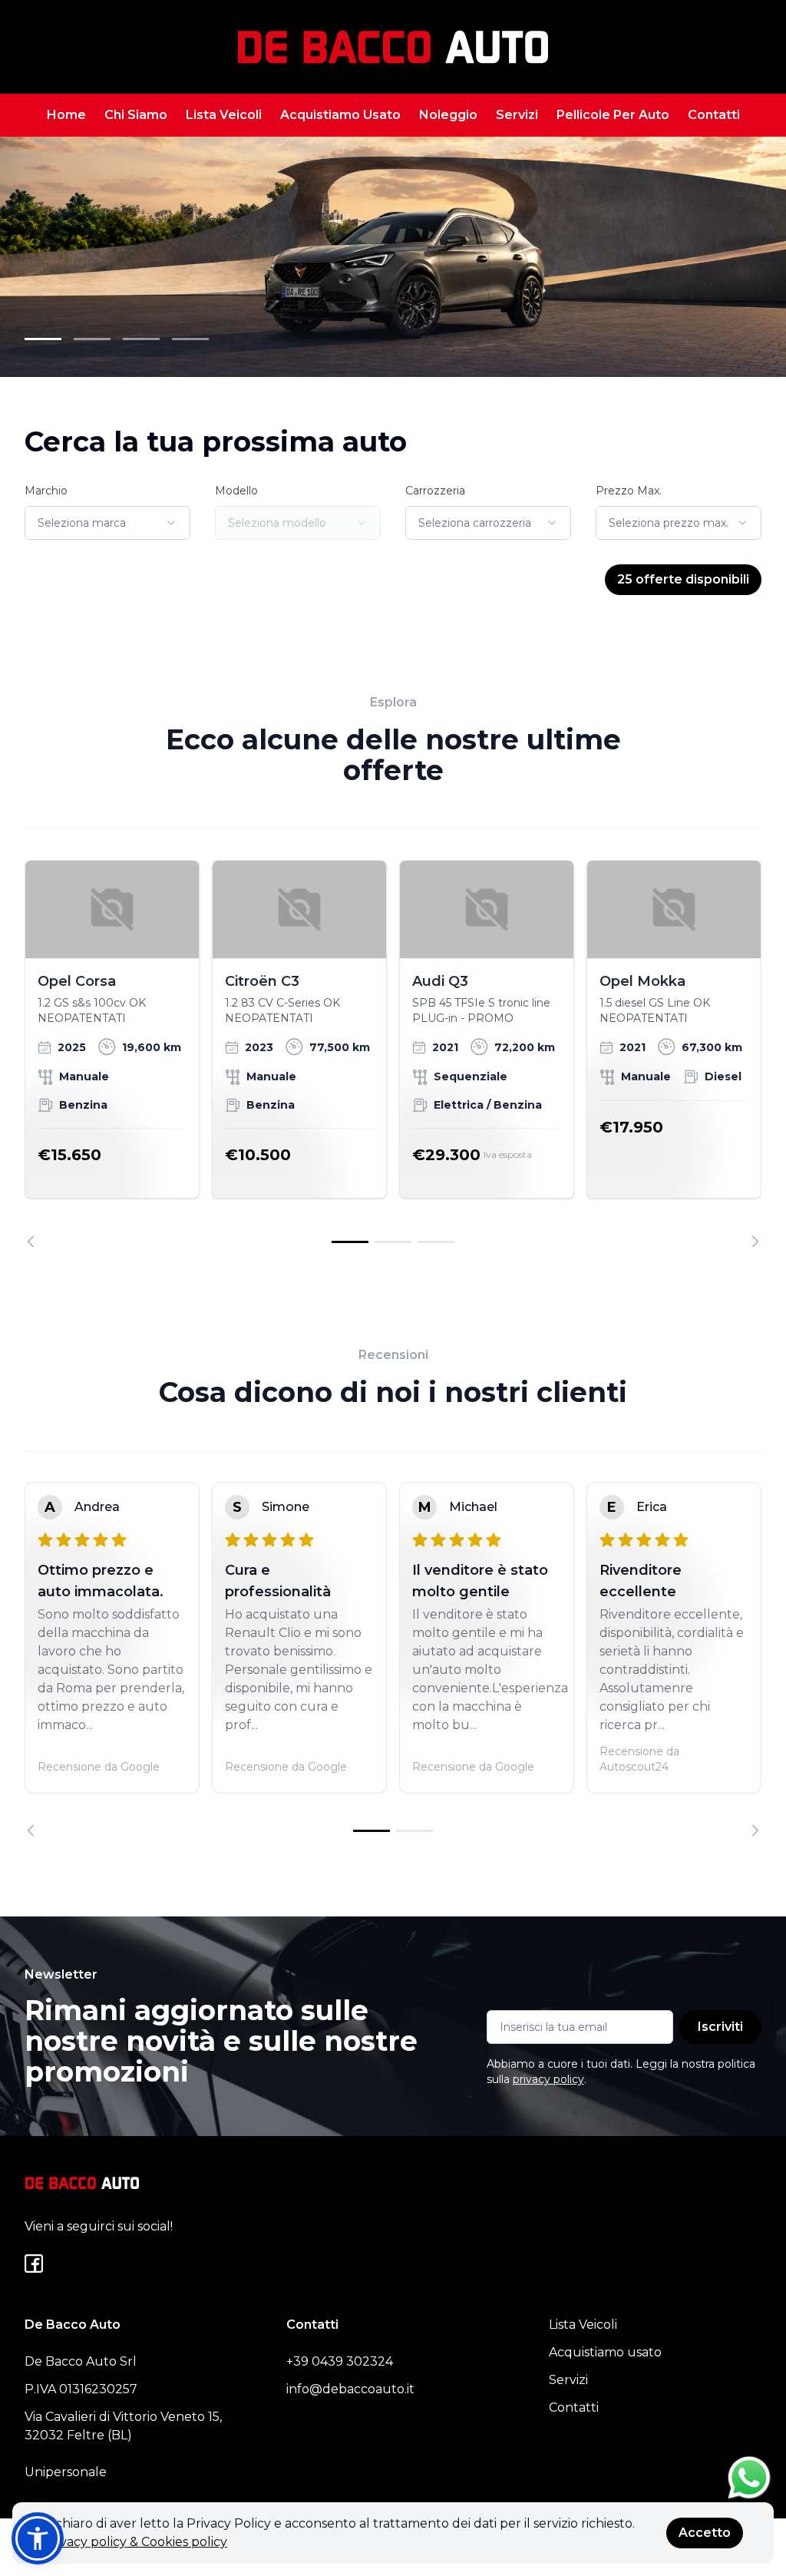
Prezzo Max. (629, 491)
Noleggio (448, 115)
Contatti (714, 115)
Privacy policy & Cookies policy (135, 2542)
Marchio (46, 491)
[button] (38, 2538)
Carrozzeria (435, 491)
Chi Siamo (136, 115)
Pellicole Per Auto (613, 115)
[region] (393, 1054)
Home (66, 115)
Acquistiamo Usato (340, 115)
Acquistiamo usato (605, 2352)
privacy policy (548, 2079)
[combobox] (107, 523)
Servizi (517, 115)
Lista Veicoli (224, 115)
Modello (236, 491)
